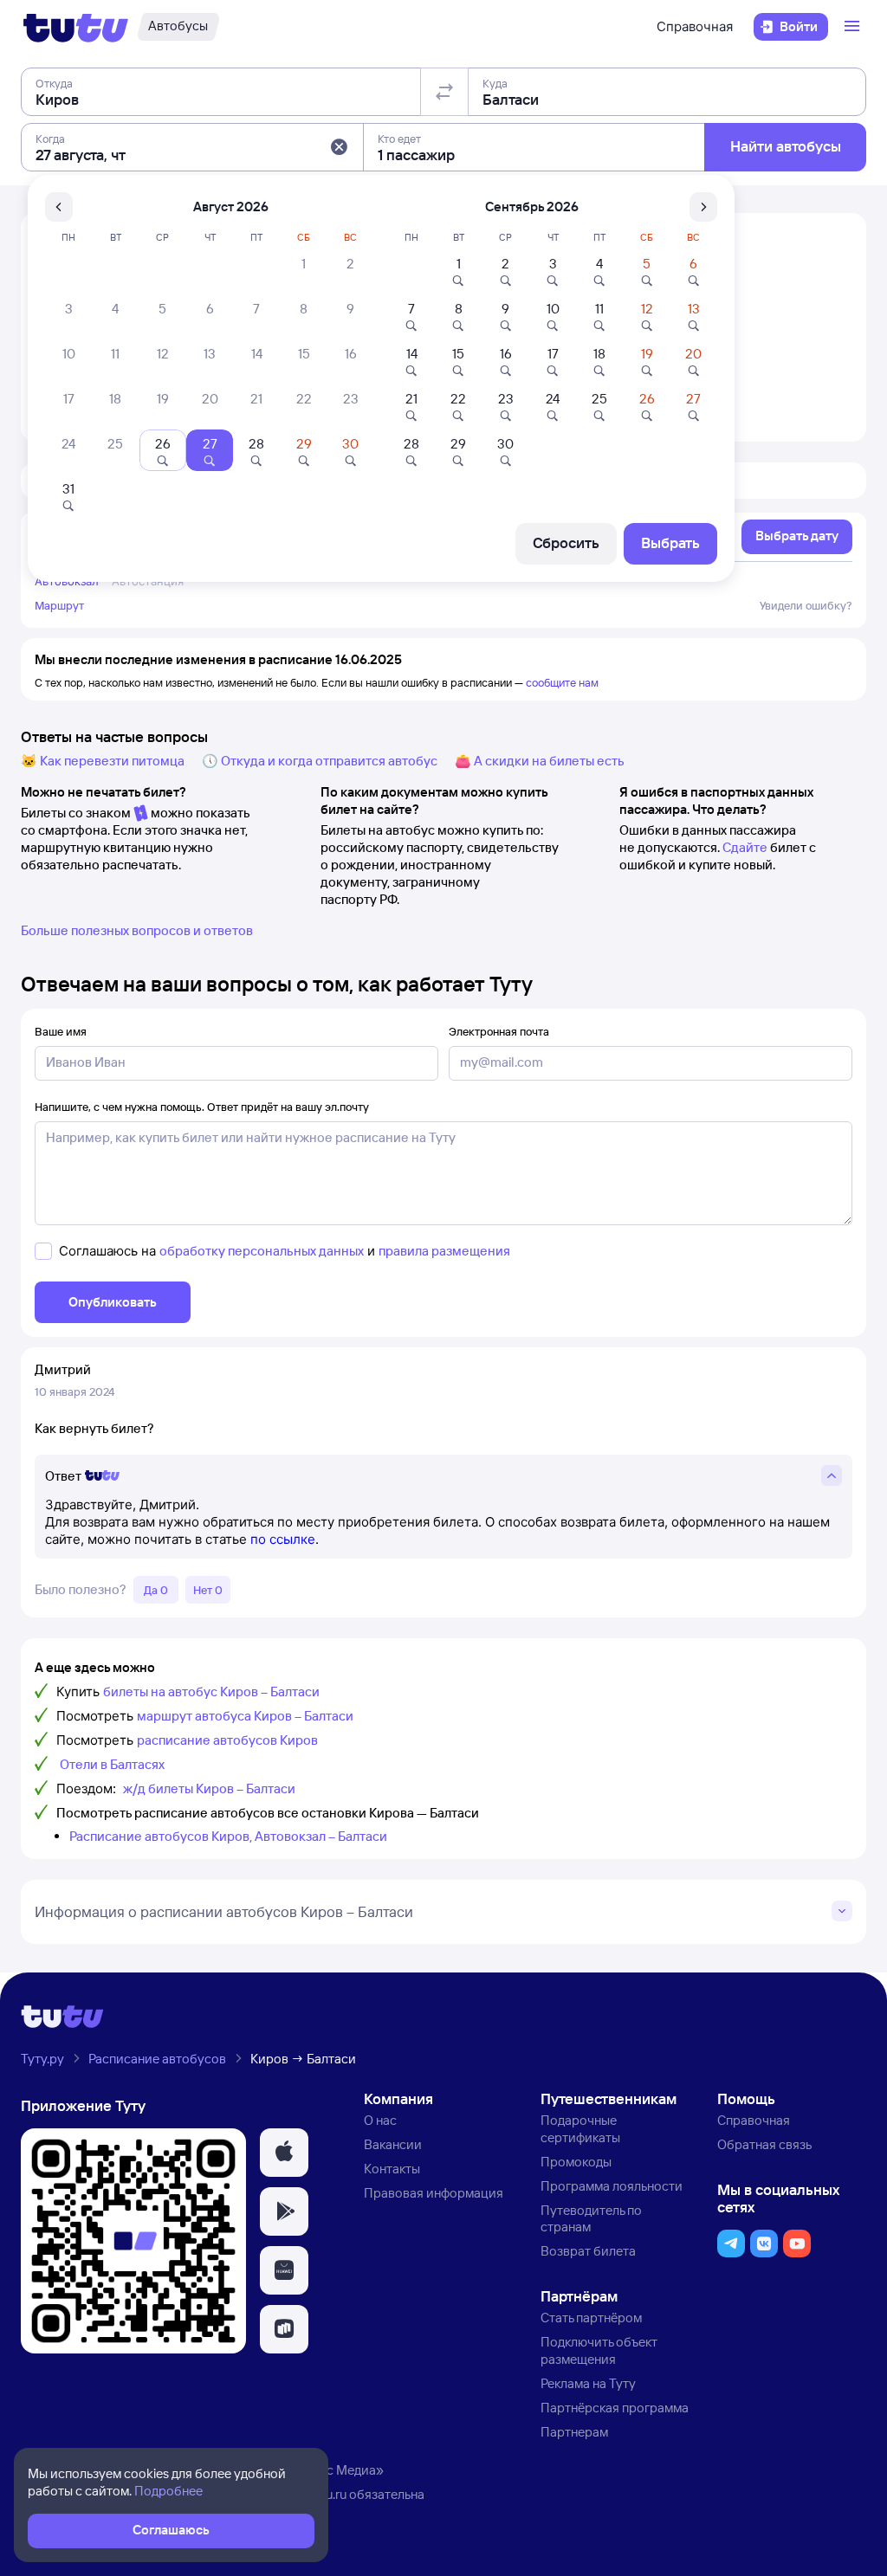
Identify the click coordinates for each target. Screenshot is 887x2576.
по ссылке (283, 1539)
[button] (339, 147)
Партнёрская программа (615, 2408)
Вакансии (393, 2144)
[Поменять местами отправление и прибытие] (444, 92)
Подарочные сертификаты (580, 2129)
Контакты (392, 2169)
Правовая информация (434, 2193)
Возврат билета (588, 2251)
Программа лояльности (612, 2186)
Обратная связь (764, 2144)
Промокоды (576, 2162)
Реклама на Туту (588, 2383)
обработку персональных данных (262, 1251)
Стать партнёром (591, 2318)
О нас (380, 2120)
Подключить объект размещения (599, 2350)
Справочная (695, 26)
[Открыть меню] (854, 27)
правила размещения (444, 1251)
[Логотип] (76, 27)
